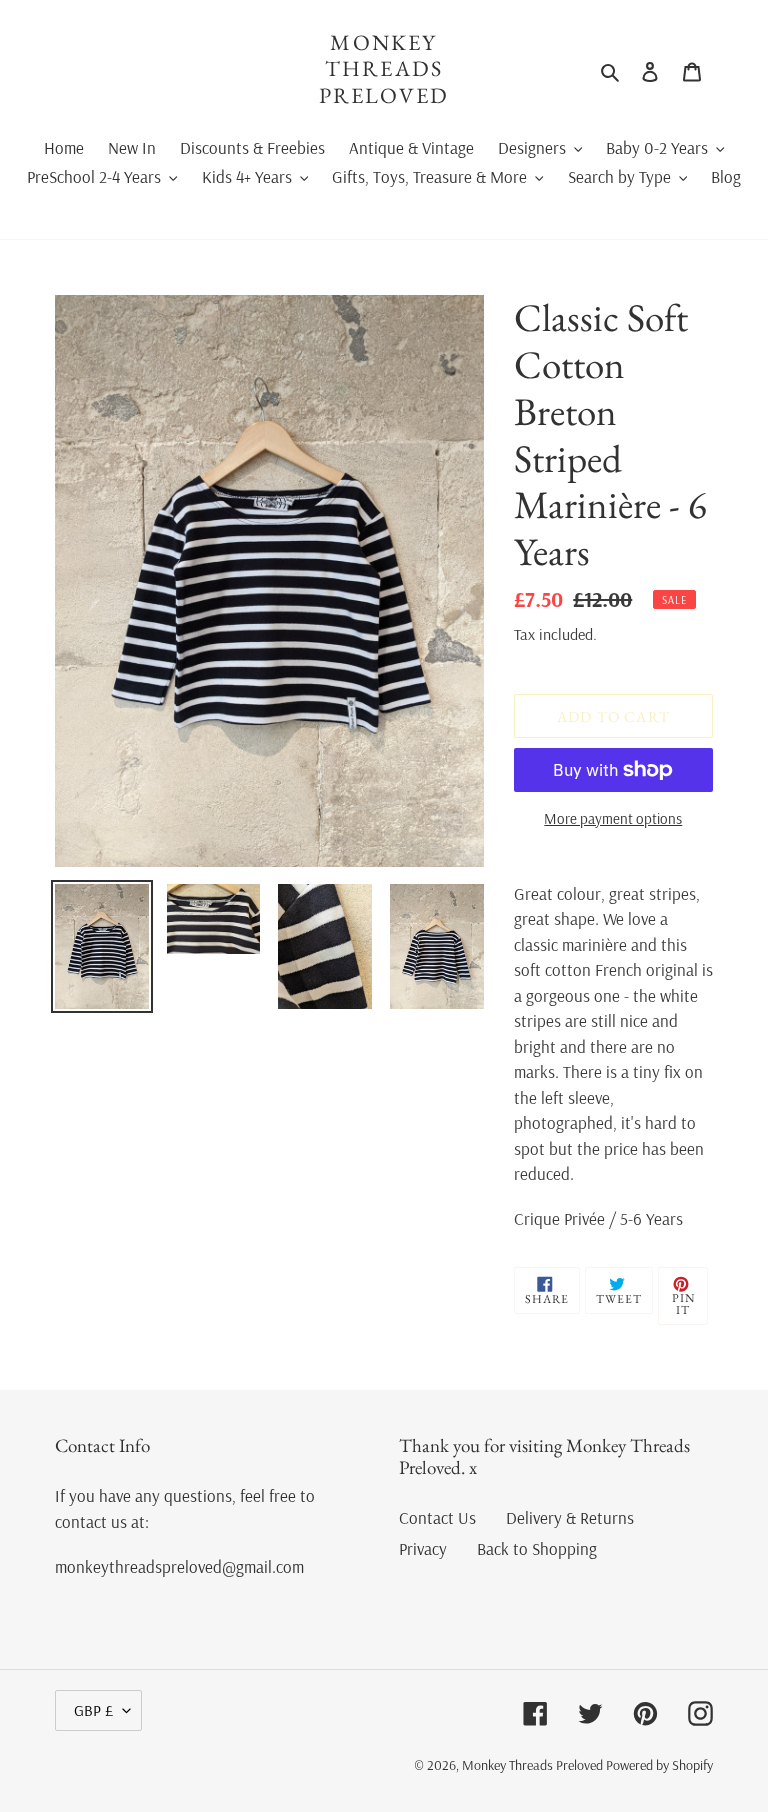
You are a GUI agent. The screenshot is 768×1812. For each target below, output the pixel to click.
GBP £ (93, 1710)
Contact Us (437, 1517)
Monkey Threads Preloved (384, 69)
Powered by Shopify (659, 1765)
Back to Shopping (537, 1548)
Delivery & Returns (570, 1517)
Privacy (423, 1548)
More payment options (613, 818)
